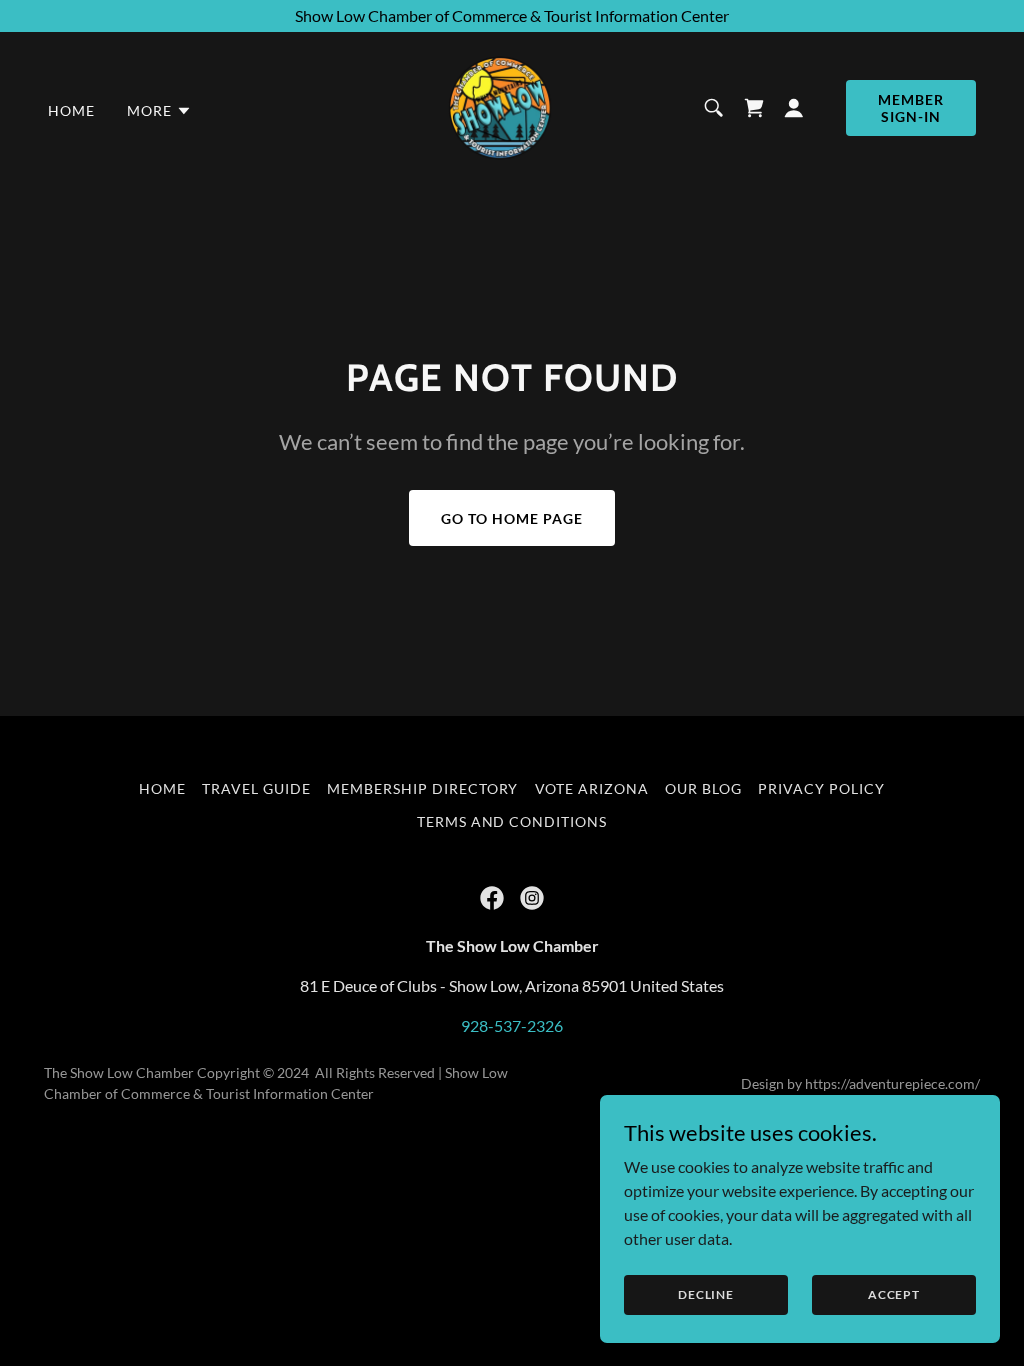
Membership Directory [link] (423, 788)
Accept (894, 1294)
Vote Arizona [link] (592, 788)
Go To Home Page (512, 518)
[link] (500, 105)
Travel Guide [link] (256, 788)
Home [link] (71, 110)
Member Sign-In (911, 108)
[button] (159, 111)
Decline (706, 1294)
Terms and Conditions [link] (512, 821)
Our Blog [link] (703, 788)
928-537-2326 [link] (512, 1025)
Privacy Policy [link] (821, 788)
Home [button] (162, 788)
